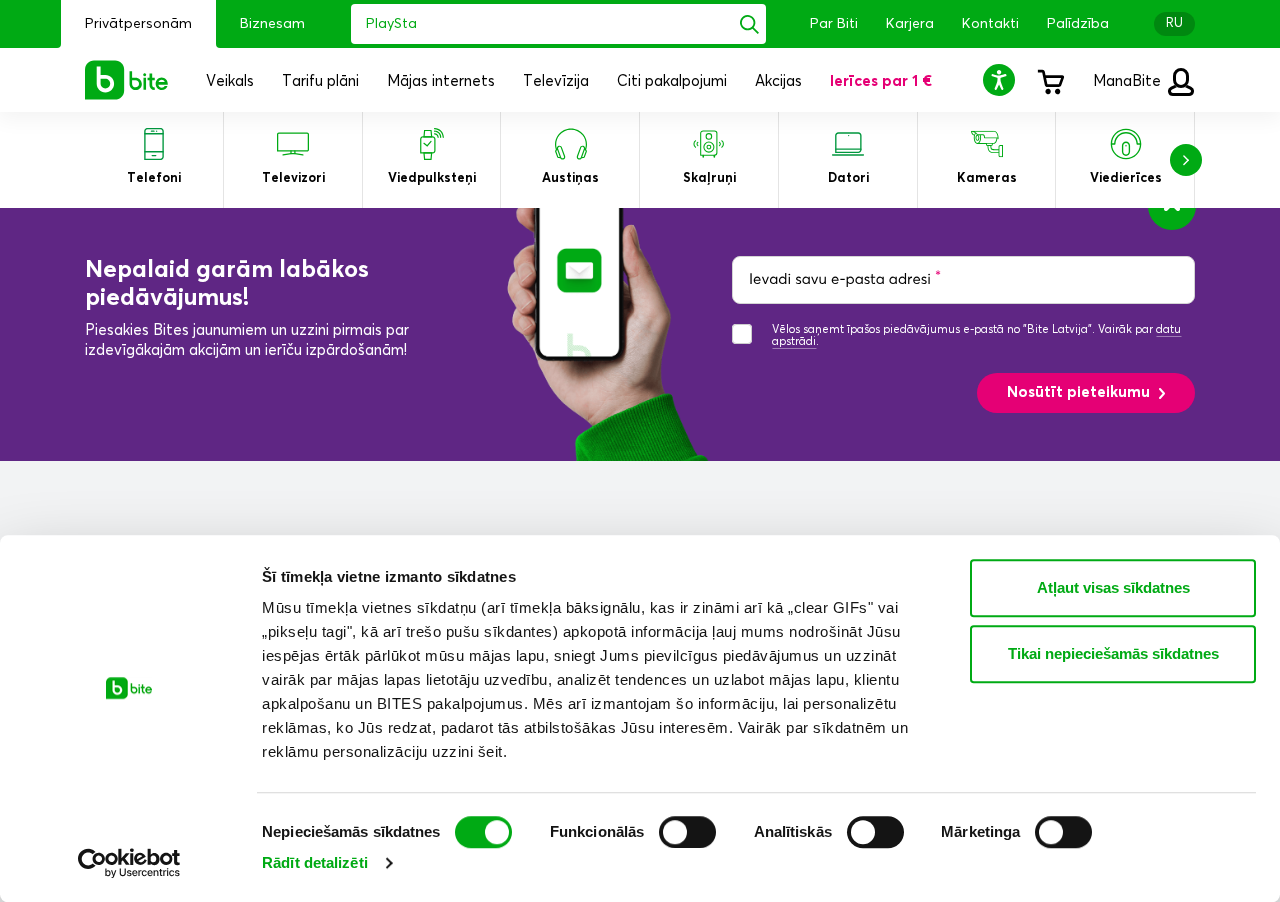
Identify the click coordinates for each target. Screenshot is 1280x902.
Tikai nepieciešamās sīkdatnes (1113, 653)
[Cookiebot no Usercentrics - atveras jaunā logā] (129, 863)
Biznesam (272, 24)
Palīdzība (1078, 24)
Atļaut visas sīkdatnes (1113, 587)
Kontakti (990, 24)
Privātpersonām (138, 24)
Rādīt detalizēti (315, 862)
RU (1174, 23)
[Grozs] (1050, 80)
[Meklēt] (749, 24)
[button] (1002, 79)
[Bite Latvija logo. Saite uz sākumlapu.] (127, 80)
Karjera (910, 24)
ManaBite (1129, 81)
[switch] (687, 832)
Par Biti (834, 24)
